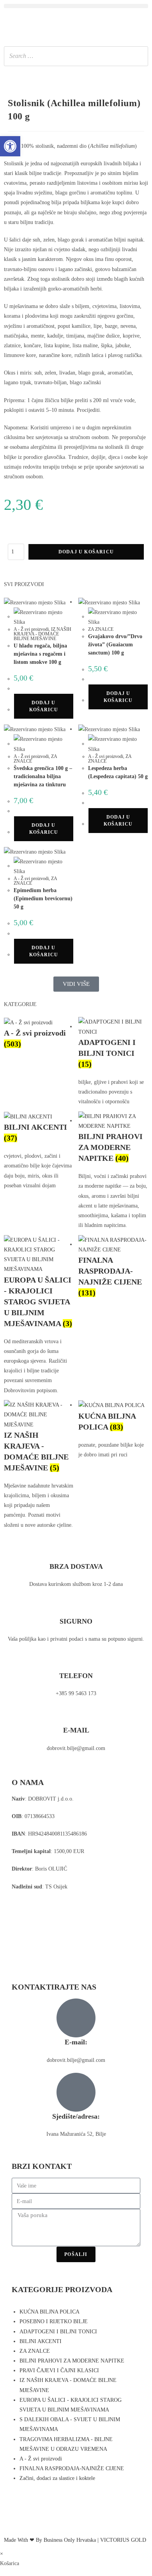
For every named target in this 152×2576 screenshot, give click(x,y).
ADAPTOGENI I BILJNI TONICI (58, 2332)
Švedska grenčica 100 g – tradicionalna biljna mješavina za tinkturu (43, 776)
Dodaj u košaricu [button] (44, 706)
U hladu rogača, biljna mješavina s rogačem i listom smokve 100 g (40, 654)
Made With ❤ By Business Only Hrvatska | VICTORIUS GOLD (75, 2540)
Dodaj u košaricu (86, 552)
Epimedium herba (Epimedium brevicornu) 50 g (43, 899)
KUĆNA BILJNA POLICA (49, 2312)
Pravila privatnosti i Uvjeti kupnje (49, 1904)
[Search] (140, 56)
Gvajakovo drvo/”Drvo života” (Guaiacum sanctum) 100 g (115, 645)
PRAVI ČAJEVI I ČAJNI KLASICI (59, 2370)
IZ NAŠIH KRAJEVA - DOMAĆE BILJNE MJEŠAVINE (42, 634)
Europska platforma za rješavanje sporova (58, 1939)
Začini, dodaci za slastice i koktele (57, 2478)
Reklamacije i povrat (34, 1922)
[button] (76, 6)
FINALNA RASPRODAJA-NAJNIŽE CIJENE (72, 2468)
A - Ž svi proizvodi (31, 629)
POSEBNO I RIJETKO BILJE (54, 2321)
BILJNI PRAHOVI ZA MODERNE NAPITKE (72, 2361)
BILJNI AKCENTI (41, 2341)
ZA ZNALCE (101, 629)
